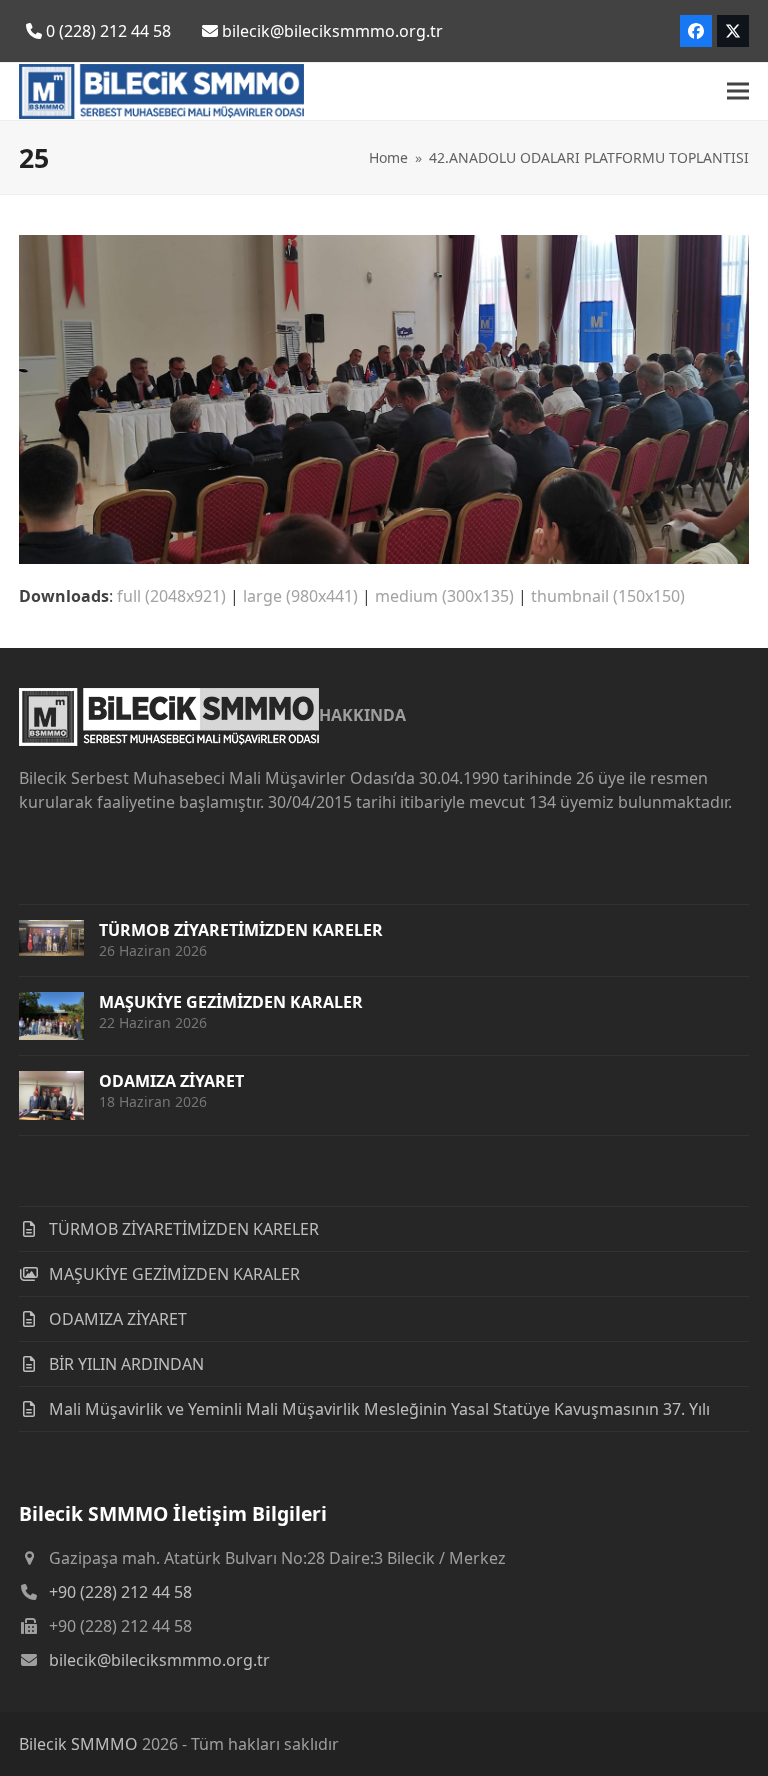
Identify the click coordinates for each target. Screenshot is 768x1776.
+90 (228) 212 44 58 (120, 1592)
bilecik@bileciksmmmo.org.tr (159, 1660)
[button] (738, 91)
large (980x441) (300, 596)
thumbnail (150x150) (608, 596)
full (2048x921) (171, 596)
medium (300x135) (444, 596)
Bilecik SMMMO (78, 1744)
